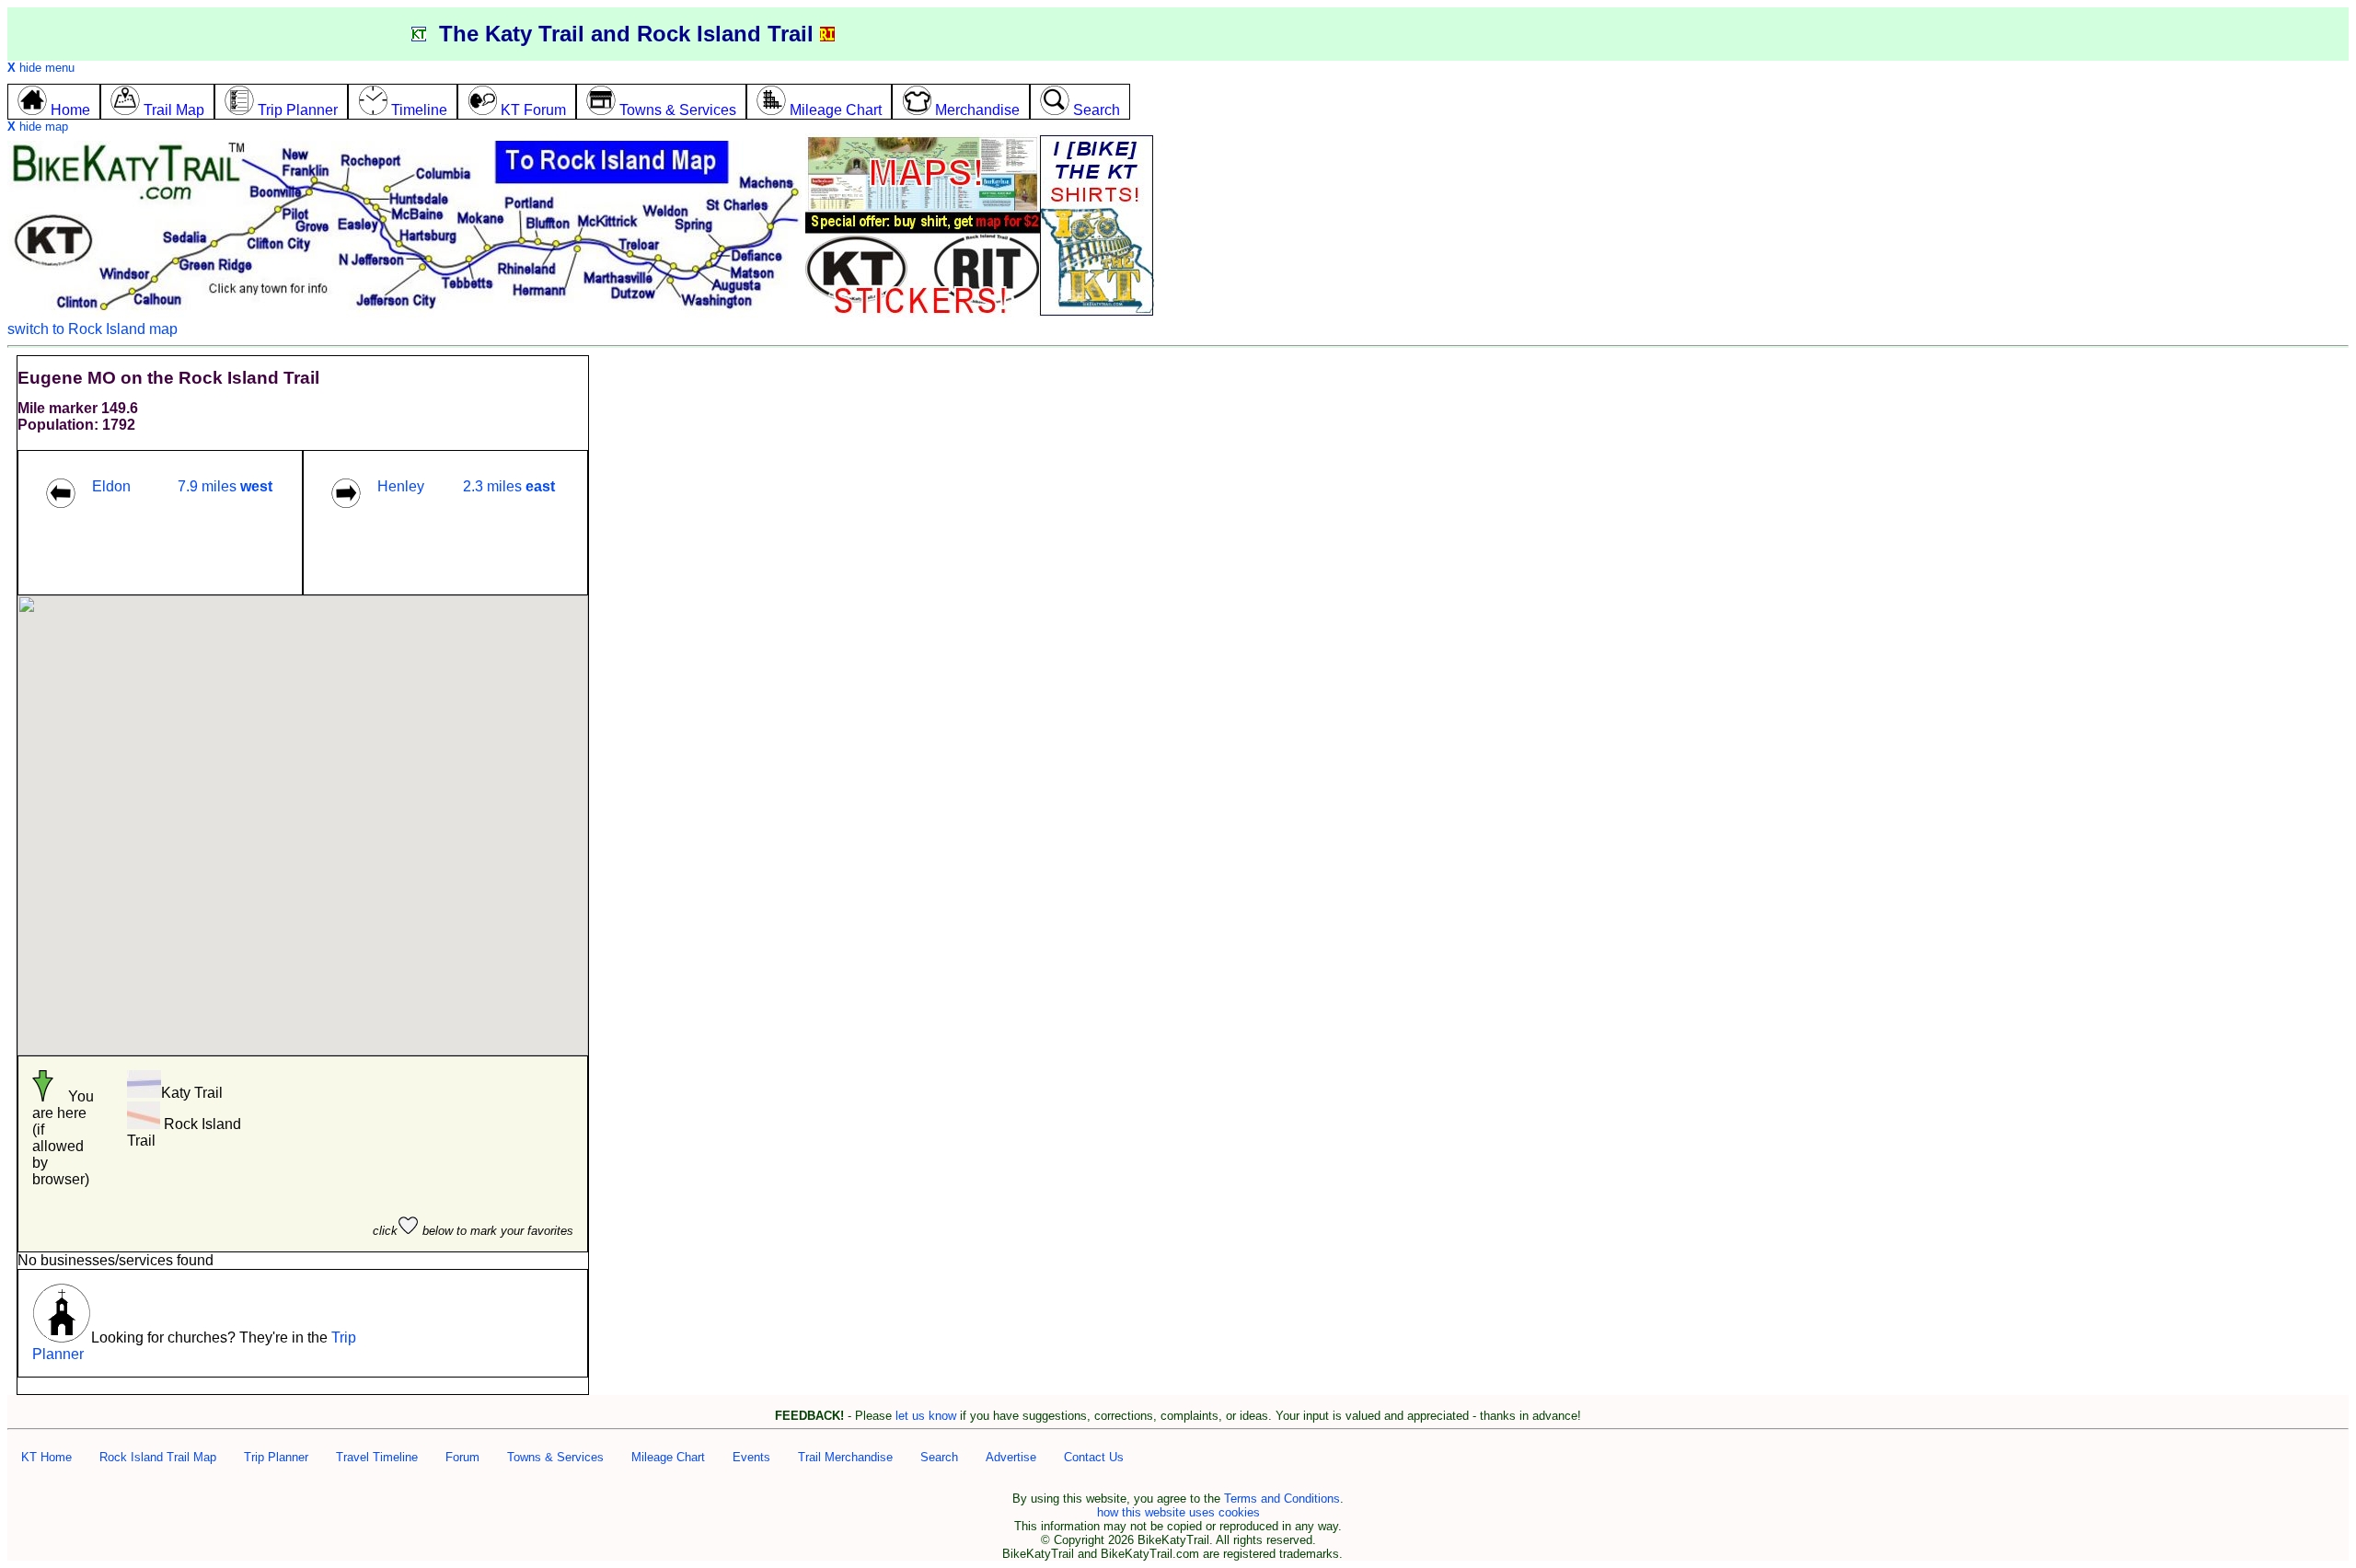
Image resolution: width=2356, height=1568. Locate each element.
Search (939, 1457)
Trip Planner (276, 1457)
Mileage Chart (668, 1457)
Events (751, 1457)
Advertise (1011, 1457)
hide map (38, 127)
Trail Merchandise (845, 1457)
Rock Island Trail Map (158, 1457)
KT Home (46, 1457)
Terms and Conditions (1282, 1499)
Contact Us (1094, 1457)
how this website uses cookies (1178, 1512)
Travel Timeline (377, 1457)
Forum (462, 1457)
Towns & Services (555, 1457)
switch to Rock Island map (92, 329)
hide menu (41, 68)
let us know (926, 1416)
